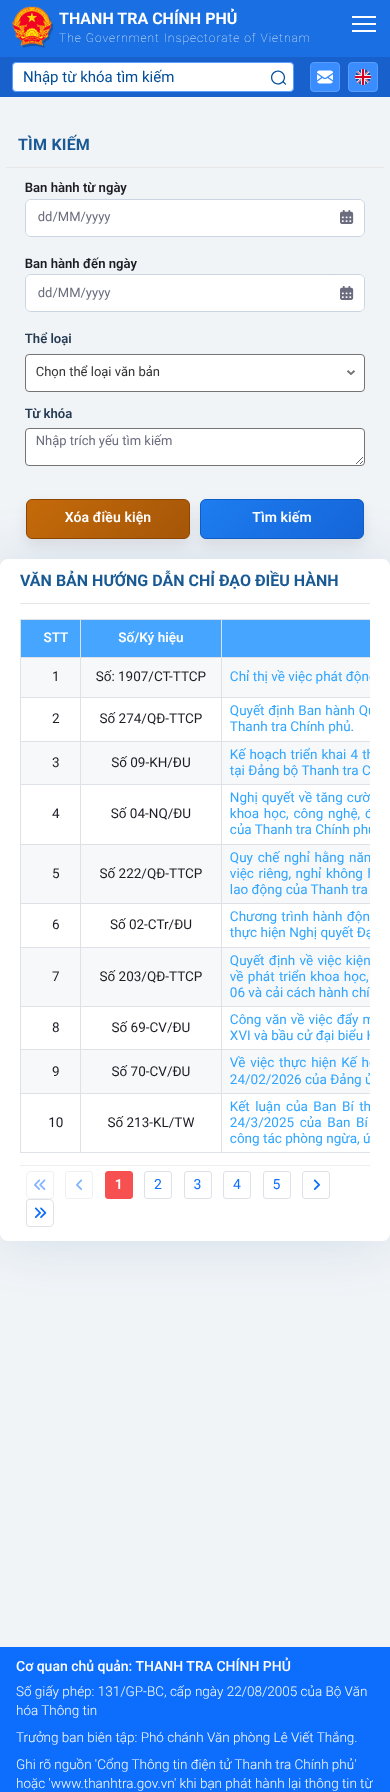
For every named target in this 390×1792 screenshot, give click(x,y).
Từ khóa (49, 414)
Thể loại (48, 339)
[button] (325, 77)
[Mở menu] (364, 24)
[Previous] (40, 1185)
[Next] (316, 1185)
